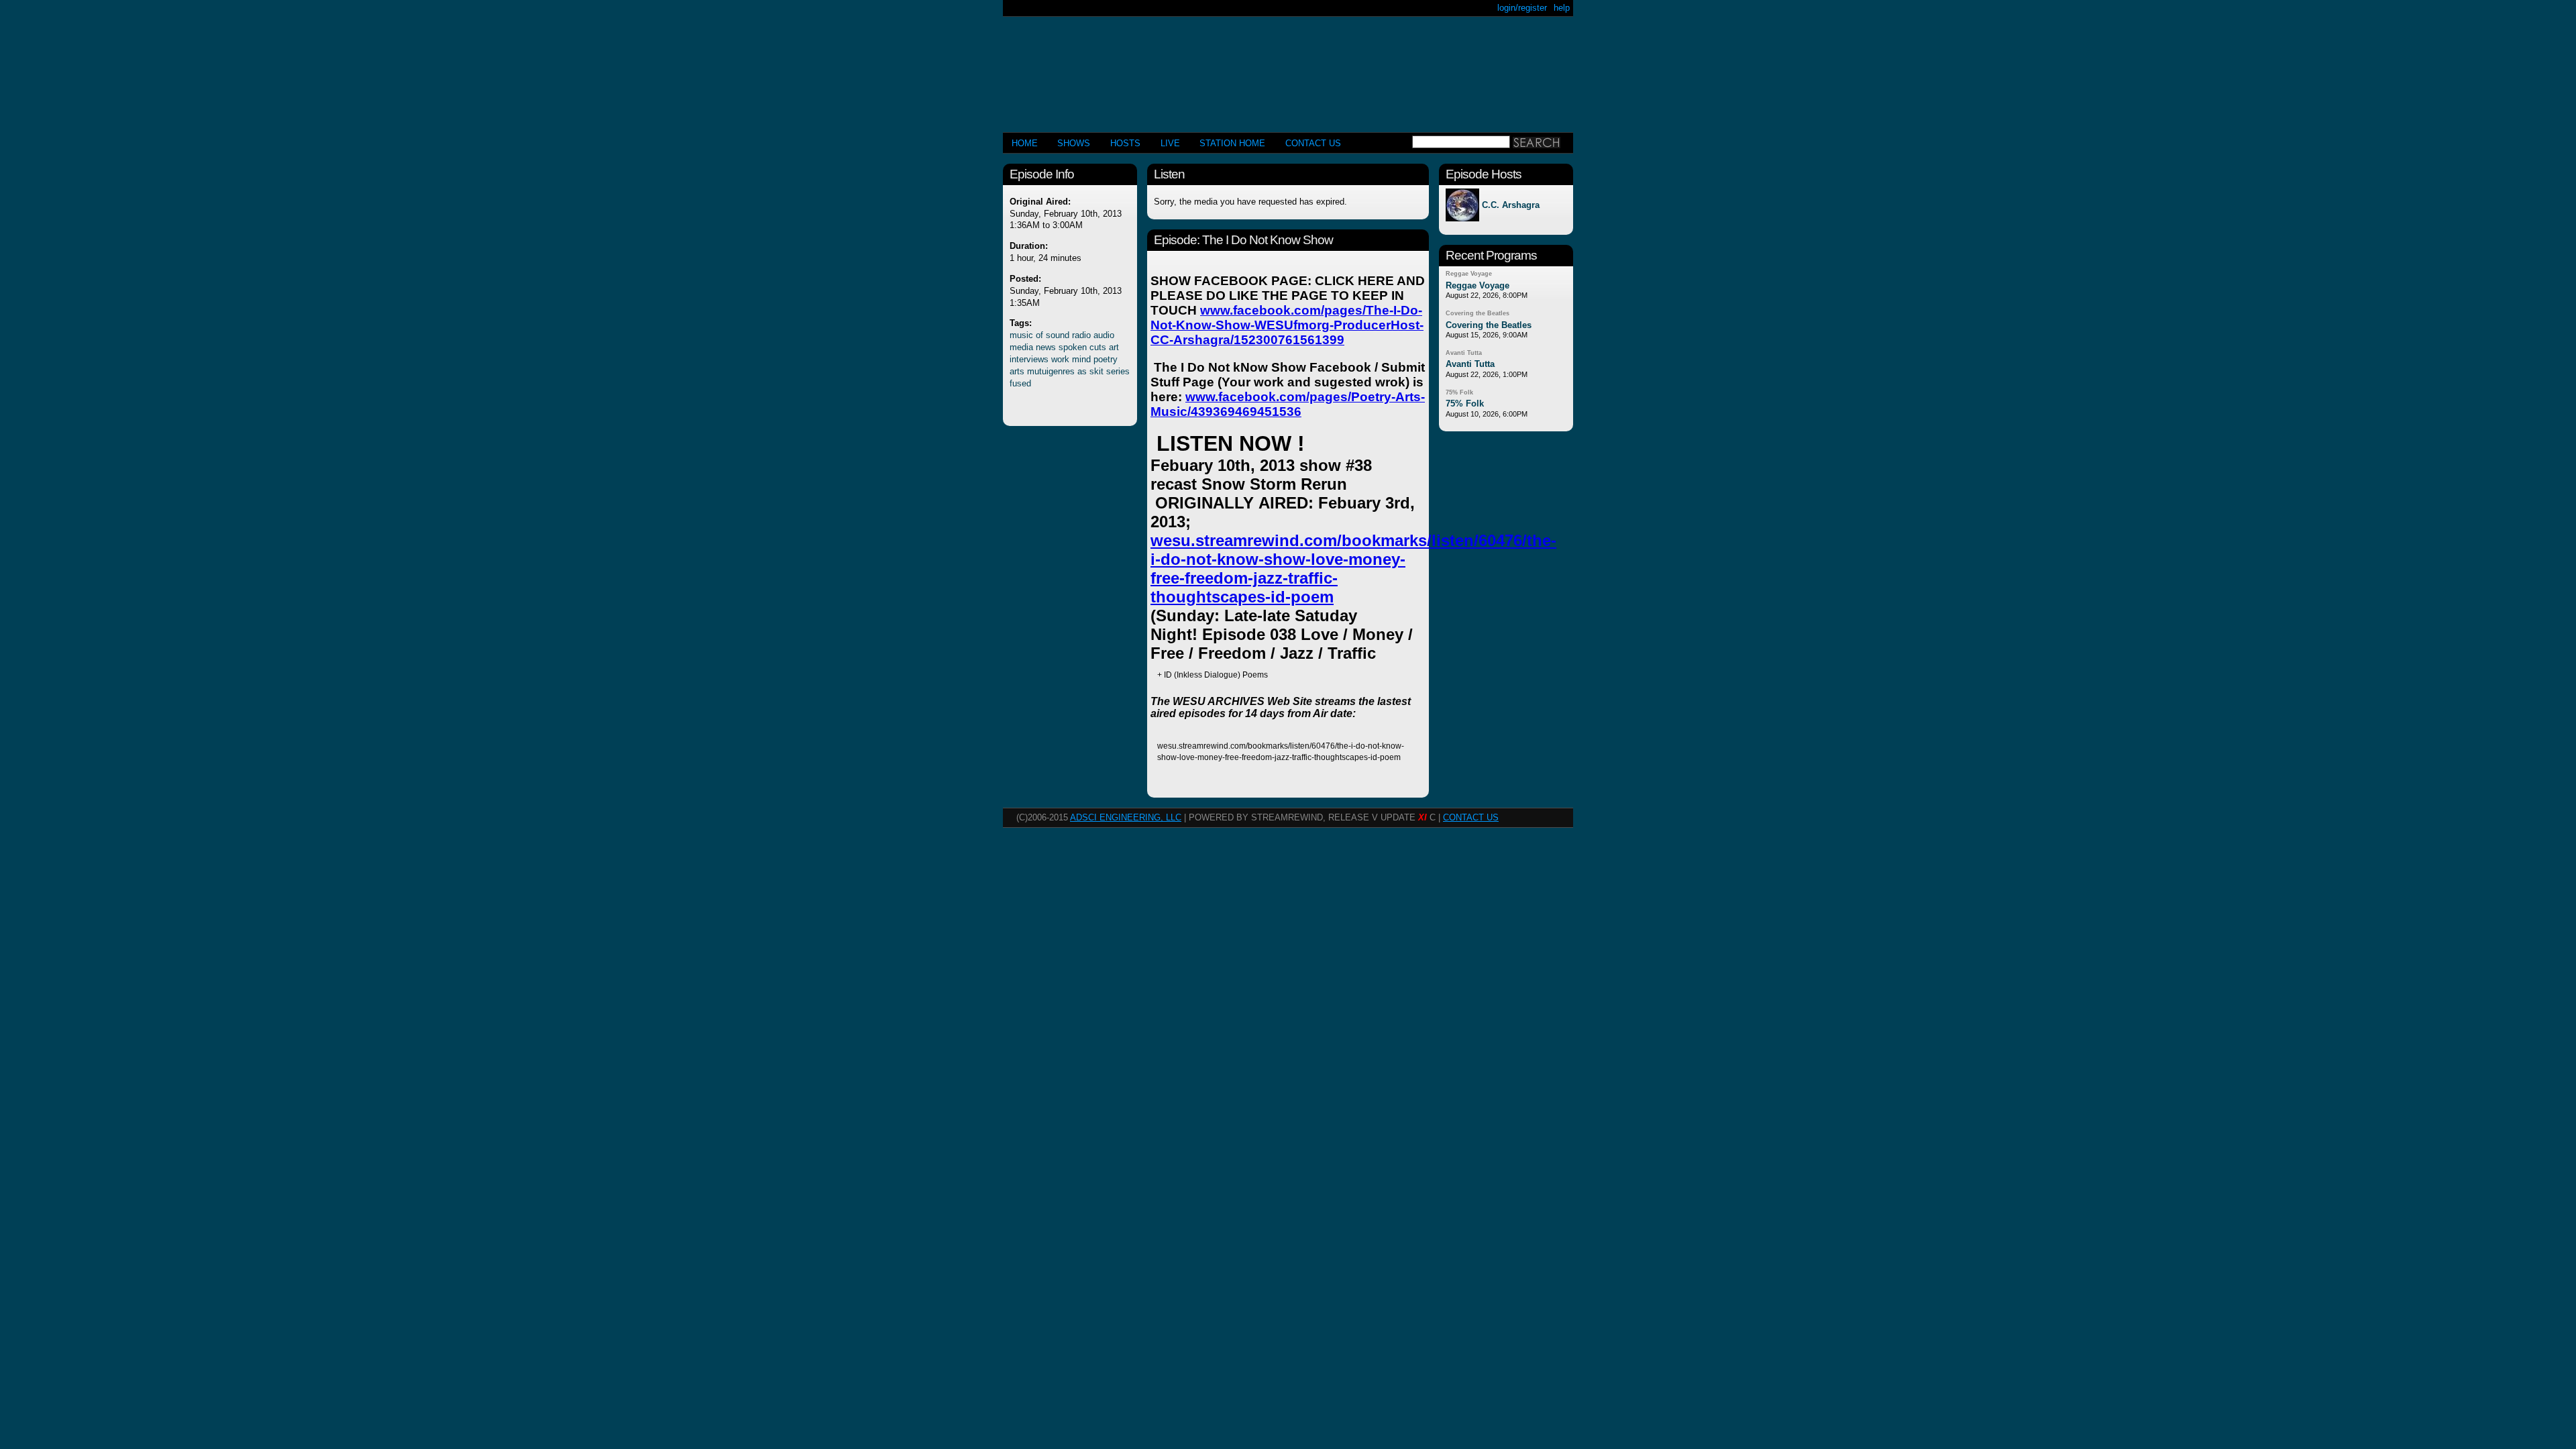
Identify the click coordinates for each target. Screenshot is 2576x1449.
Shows (1074, 143)
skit (1096, 371)
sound (1058, 335)
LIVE (1170, 143)
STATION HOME (1232, 143)
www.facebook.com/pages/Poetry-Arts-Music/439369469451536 (1288, 404)
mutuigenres (1051, 371)
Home (1025, 143)
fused (1020, 383)
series (1118, 371)
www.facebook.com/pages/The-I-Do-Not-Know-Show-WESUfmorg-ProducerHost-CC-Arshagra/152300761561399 (1287, 325)
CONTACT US (1313, 143)
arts (1017, 371)
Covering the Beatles (1478, 313)
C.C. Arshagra (1511, 205)
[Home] (1288, 69)
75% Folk (1459, 392)
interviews (1029, 359)
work (1060, 359)
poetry (1106, 359)
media (1021, 347)
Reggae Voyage (1469, 274)
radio (1081, 335)
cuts (1098, 347)
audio (1104, 335)
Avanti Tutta (1464, 353)
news (1046, 347)
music (1021, 335)
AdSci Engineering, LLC (1126, 817)
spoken (1073, 347)
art (1114, 347)
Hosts (1125, 143)
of (1039, 335)
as (1082, 371)
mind (1081, 359)
